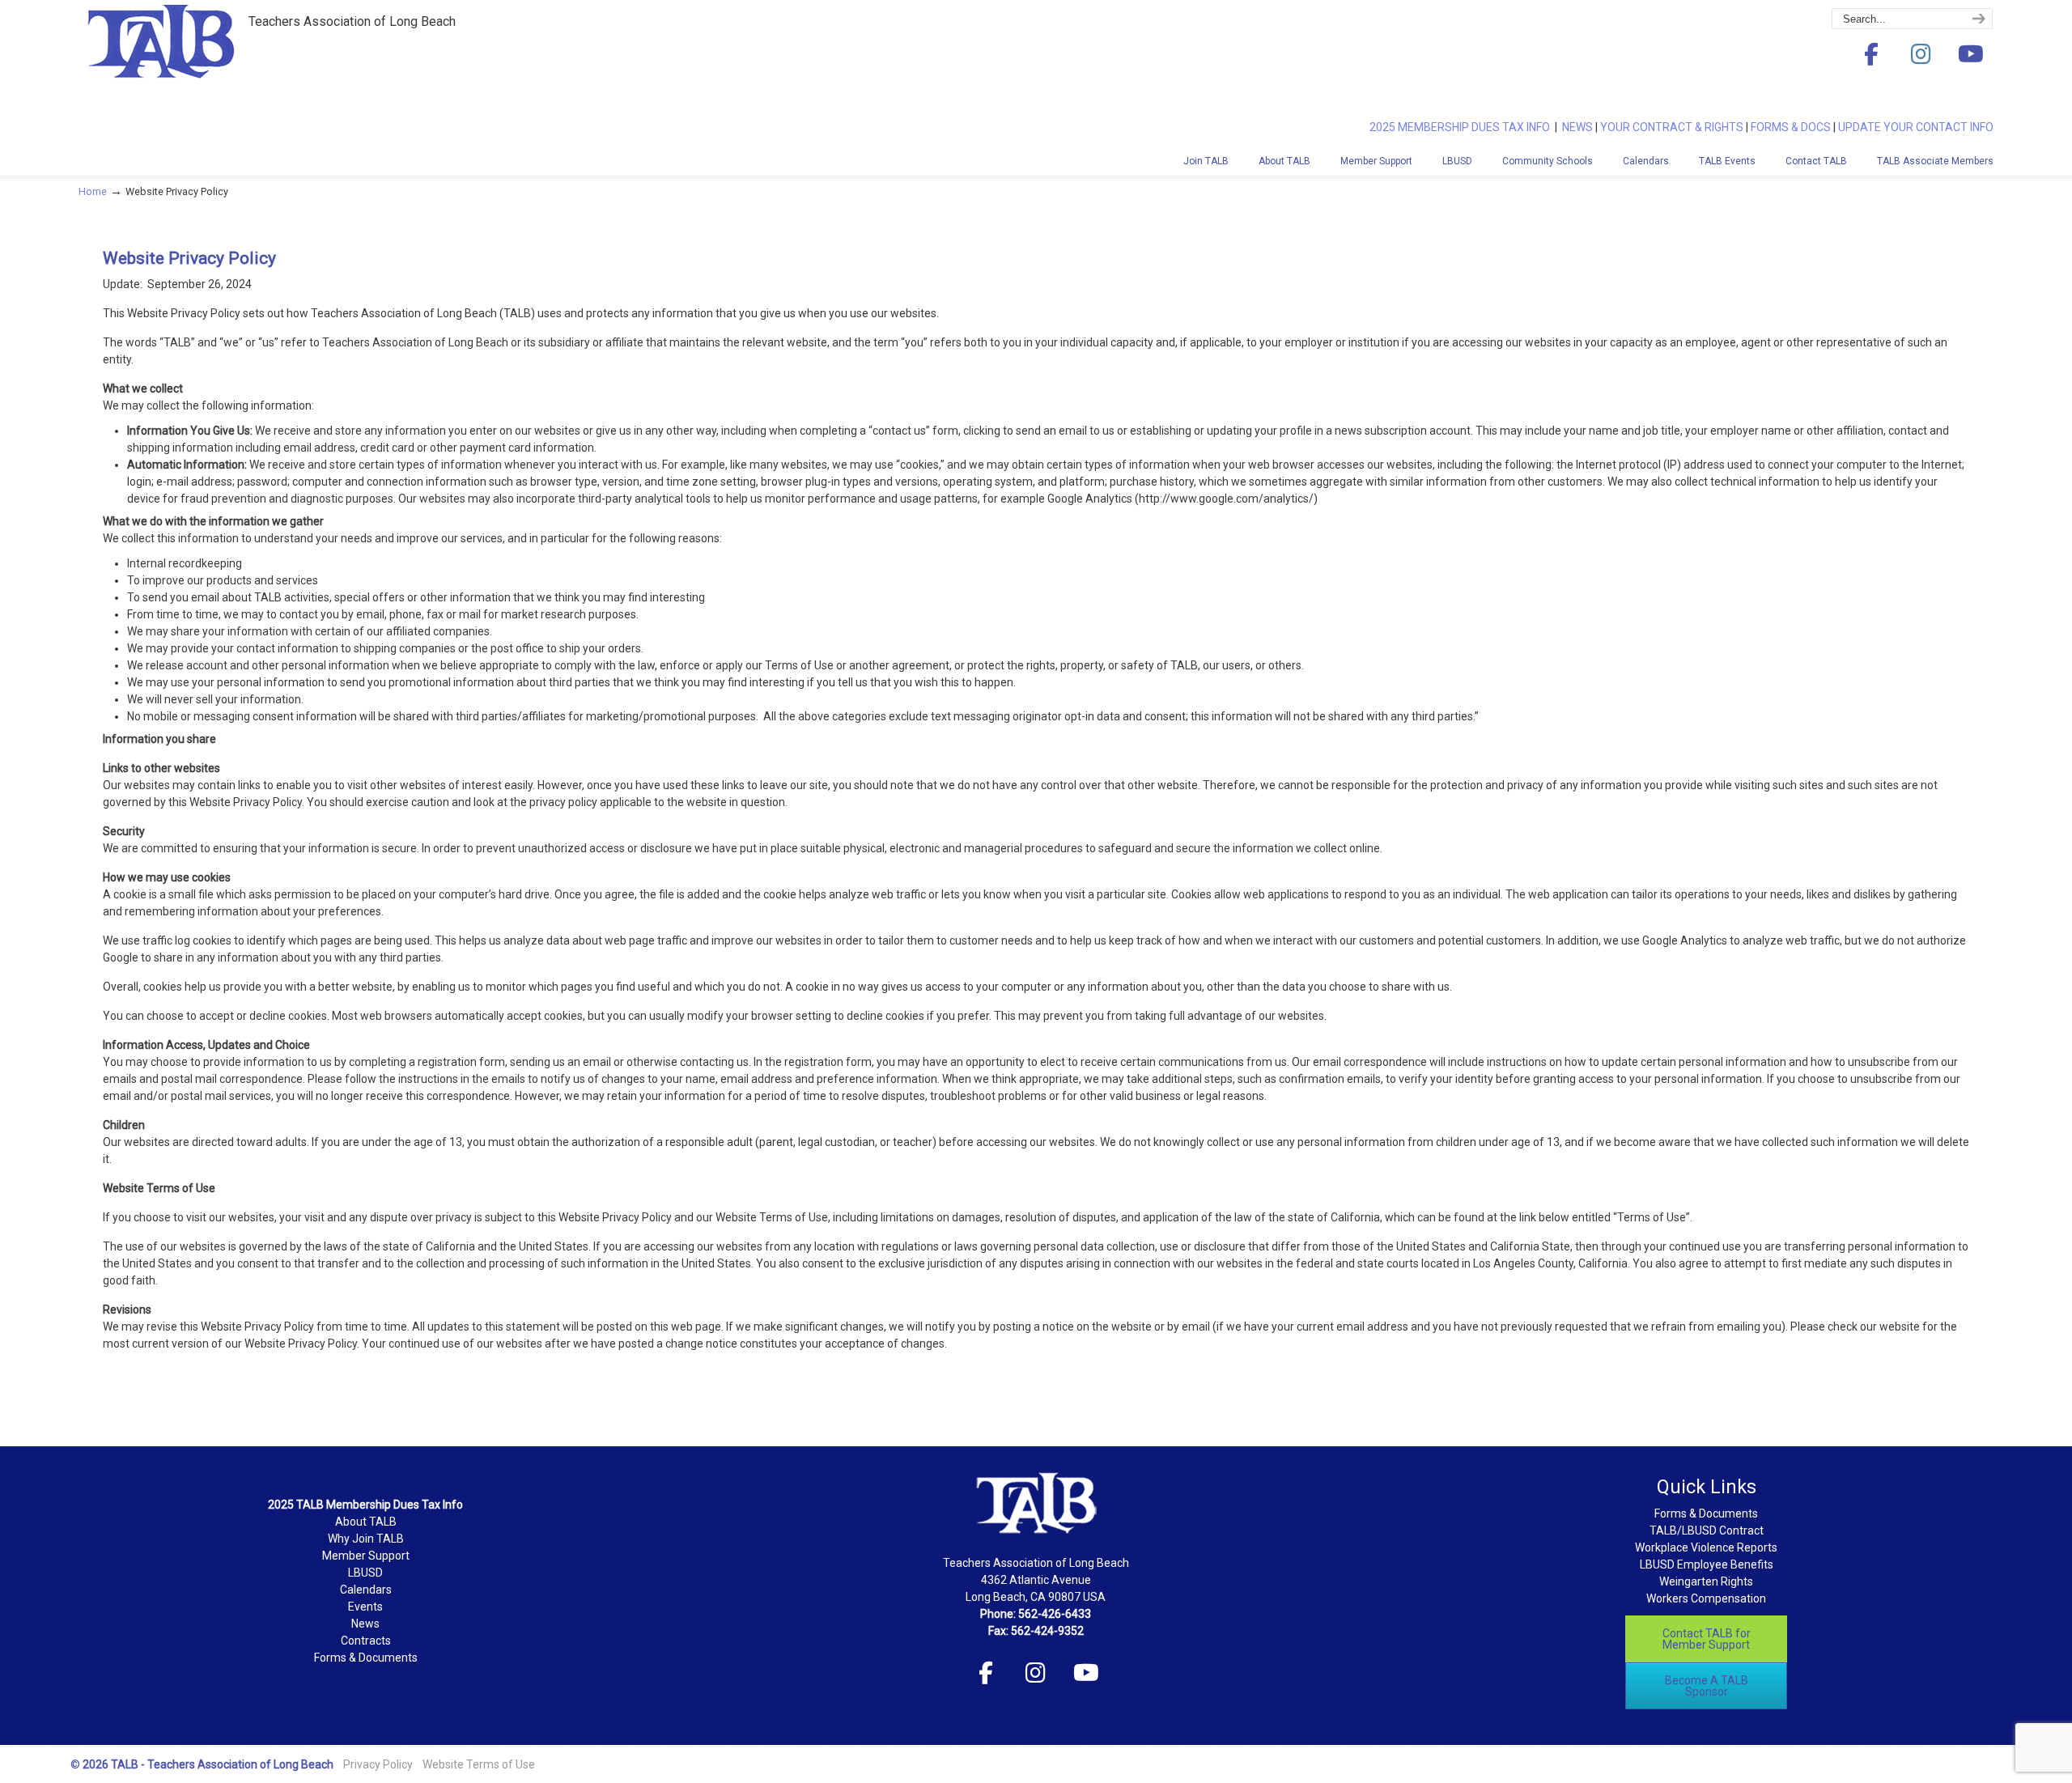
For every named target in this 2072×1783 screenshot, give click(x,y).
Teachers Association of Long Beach (200, 67)
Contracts (366, 1641)
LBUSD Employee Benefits (1707, 1564)
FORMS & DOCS (1791, 127)
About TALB (366, 1522)
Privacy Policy (378, 1764)
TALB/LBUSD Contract (1707, 1530)
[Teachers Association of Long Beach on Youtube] (1971, 55)
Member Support (366, 1556)
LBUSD (365, 1573)
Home (93, 191)
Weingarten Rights (1706, 1581)
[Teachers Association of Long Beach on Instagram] (1921, 55)
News (365, 1624)
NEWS (1577, 127)
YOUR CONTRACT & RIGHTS (1672, 127)
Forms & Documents (366, 1658)
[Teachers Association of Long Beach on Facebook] (1871, 55)
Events (365, 1607)
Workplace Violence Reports (1706, 1547)
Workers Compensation (1706, 1598)
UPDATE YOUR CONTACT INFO (1916, 127)
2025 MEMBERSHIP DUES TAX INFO (1462, 127)
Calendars (366, 1590)
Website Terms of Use (479, 1764)
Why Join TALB (366, 1539)
